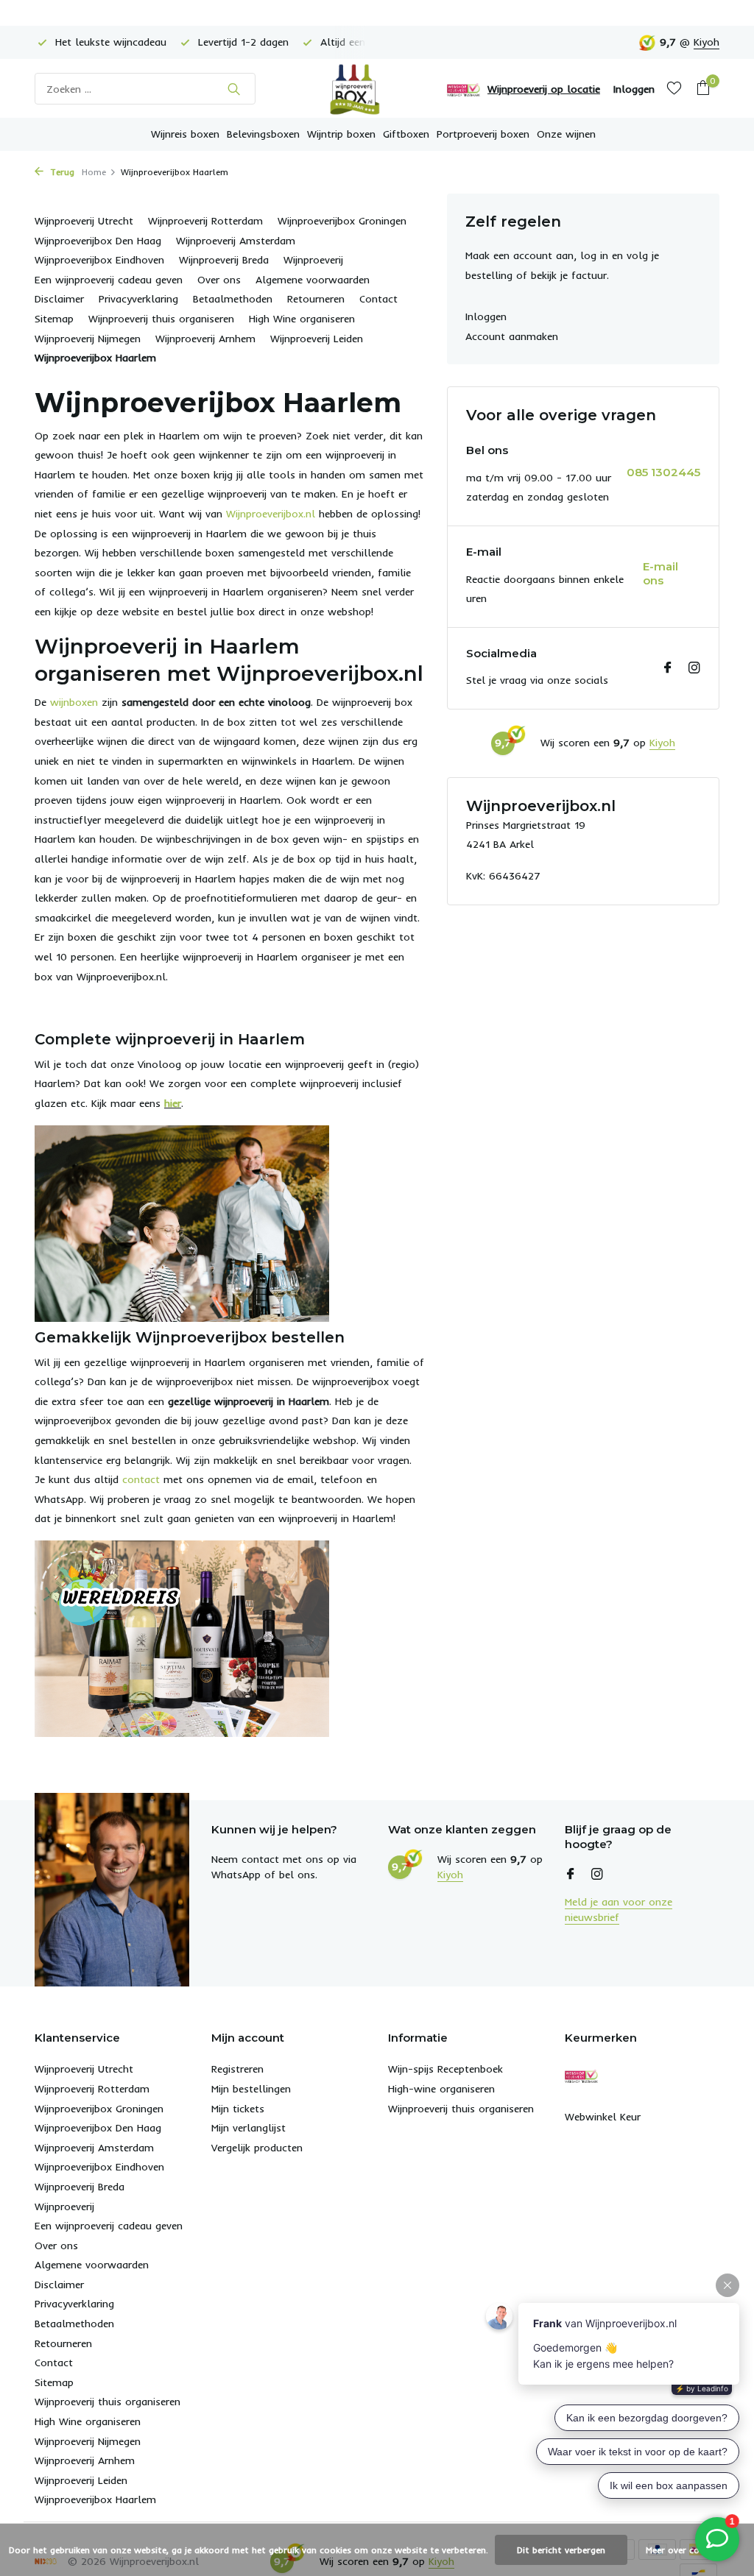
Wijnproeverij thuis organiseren (161, 319)
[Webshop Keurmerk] (464, 89)
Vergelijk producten (257, 2148)
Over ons (219, 280)
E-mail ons (660, 574)
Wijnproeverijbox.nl (271, 514)
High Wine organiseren (302, 319)
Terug (61, 172)
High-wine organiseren (441, 2089)
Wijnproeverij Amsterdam (236, 241)
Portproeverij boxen (483, 134)
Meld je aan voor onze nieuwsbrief (619, 1910)
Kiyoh (707, 42)
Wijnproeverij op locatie (544, 89)
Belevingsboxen (263, 134)
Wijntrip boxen (341, 134)
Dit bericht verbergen (561, 2550)
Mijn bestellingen (251, 2089)
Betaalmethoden (233, 299)
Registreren (237, 2069)
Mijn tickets (238, 2109)
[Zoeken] (234, 89)
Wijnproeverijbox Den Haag (98, 241)
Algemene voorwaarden (313, 280)
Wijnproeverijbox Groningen (342, 221)
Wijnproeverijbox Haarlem (95, 358)
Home (94, 172)
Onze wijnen (566, 134)
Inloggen (486, 316)
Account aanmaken (512, 336)
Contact (378, 299)
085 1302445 (663, 472)
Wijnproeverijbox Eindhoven (99, 260)
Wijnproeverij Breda (224, 260)
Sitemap (54, 319)
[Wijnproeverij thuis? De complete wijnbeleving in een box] (377, 89)
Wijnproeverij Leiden (317, 339)
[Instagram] (694, 668)
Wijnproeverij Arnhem (205, 339)
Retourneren (316, 299)
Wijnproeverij (313, 260)
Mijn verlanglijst (249, 2128)
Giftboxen (406, 134)
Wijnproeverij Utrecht (84, 221)
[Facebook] (668, 668)
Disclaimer (59, 299)
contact (141, 1479)
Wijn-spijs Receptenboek (445, 2069)
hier (173, 1103)
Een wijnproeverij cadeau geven (109, 280)
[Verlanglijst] (674, 89)
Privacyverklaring (138, 299)
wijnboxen (74, 702)
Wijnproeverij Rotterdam (205, 221)
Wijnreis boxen (185, 134)
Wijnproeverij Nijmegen (88, 339)
